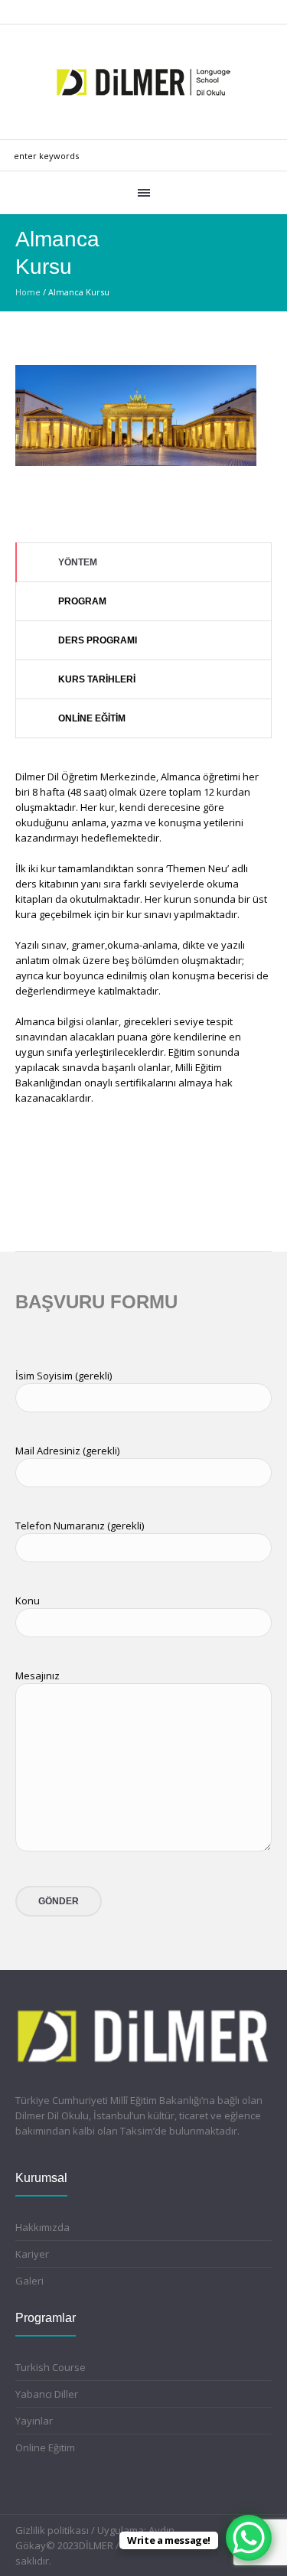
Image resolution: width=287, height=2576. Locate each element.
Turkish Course (51, 2367)
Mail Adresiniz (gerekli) (67, 1451)
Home (28, 292)
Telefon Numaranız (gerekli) (80, 1526)
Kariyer (32, 2254)
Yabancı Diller (47, 2394)
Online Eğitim (45, 2447)
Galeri (29, 2281)
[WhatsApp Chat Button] (249, 2538)
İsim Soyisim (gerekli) (64, 1376)
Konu (28, 1601)
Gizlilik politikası (52, 2530)
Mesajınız (38, 1676)
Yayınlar (34, 2421)
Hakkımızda (42, 2227)
